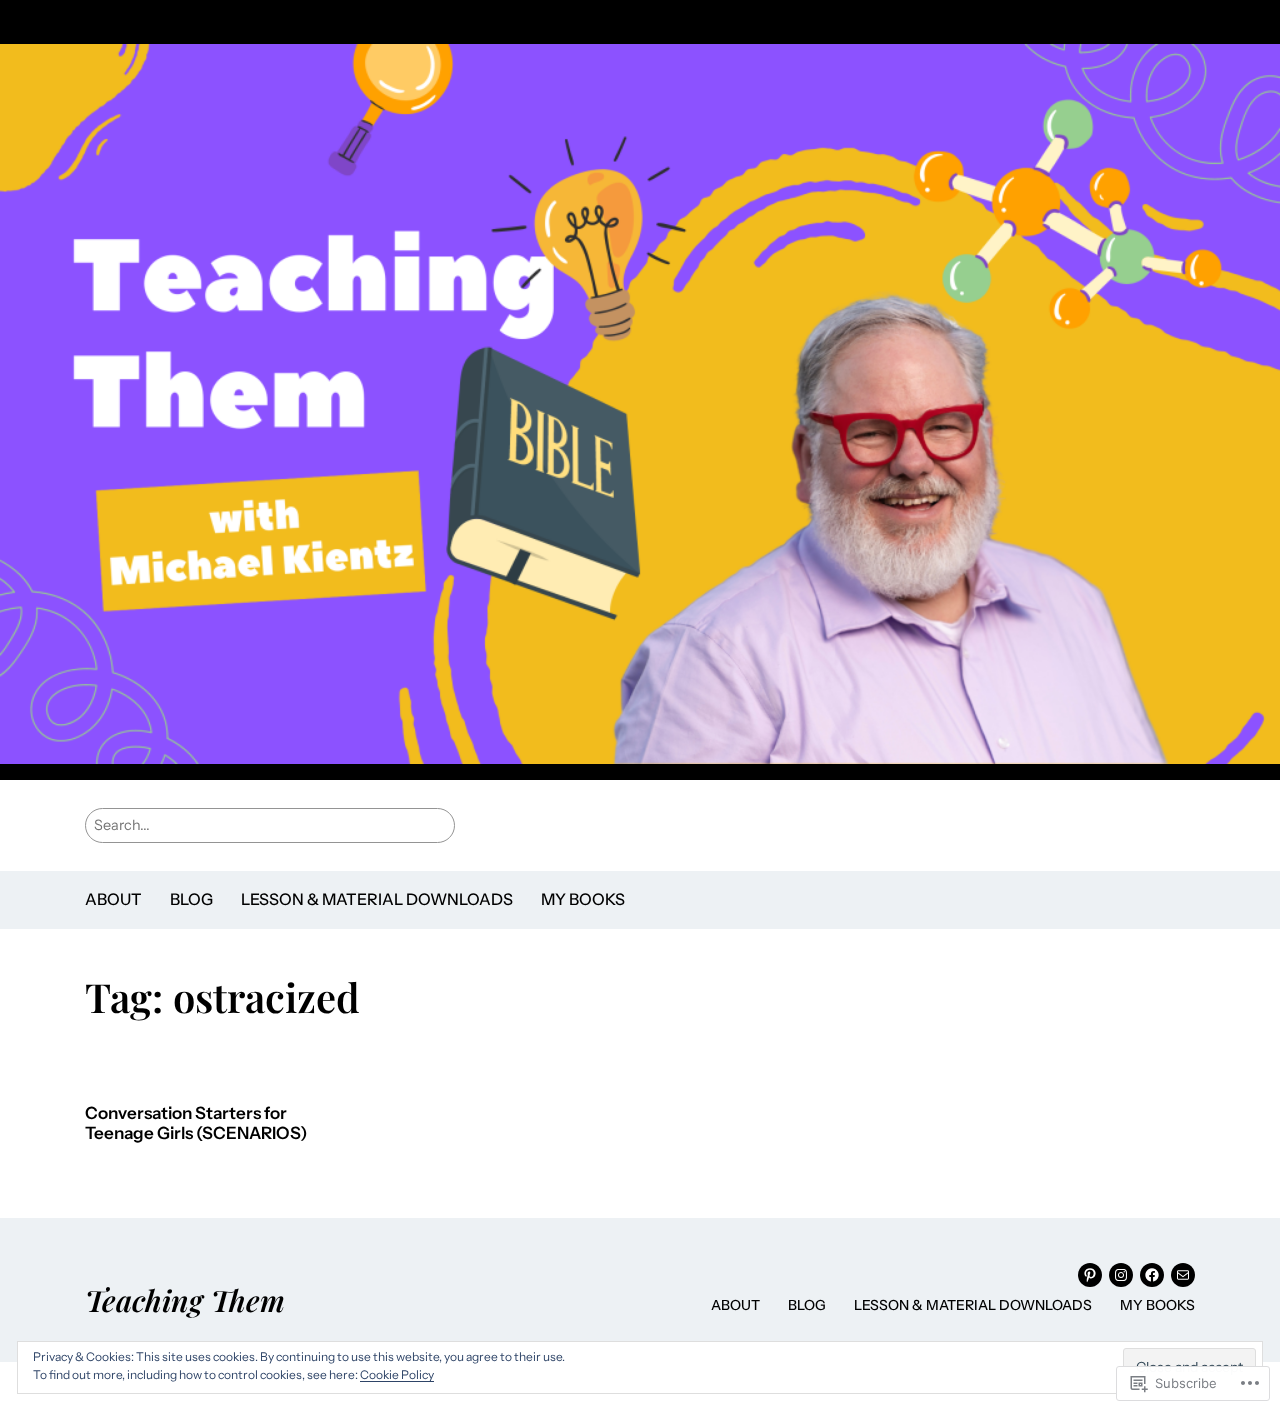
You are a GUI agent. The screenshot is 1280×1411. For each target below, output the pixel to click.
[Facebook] (1152, 1275)
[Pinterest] (1090, 1275)
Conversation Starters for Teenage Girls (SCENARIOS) (196, 1123)
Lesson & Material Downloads (377, 899)
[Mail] (1183, 1275)
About (113, 899)
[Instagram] (1121, 1275)
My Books (583, 899)
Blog (191, 899)
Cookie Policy (397, 1374)
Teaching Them (185, 1299)
